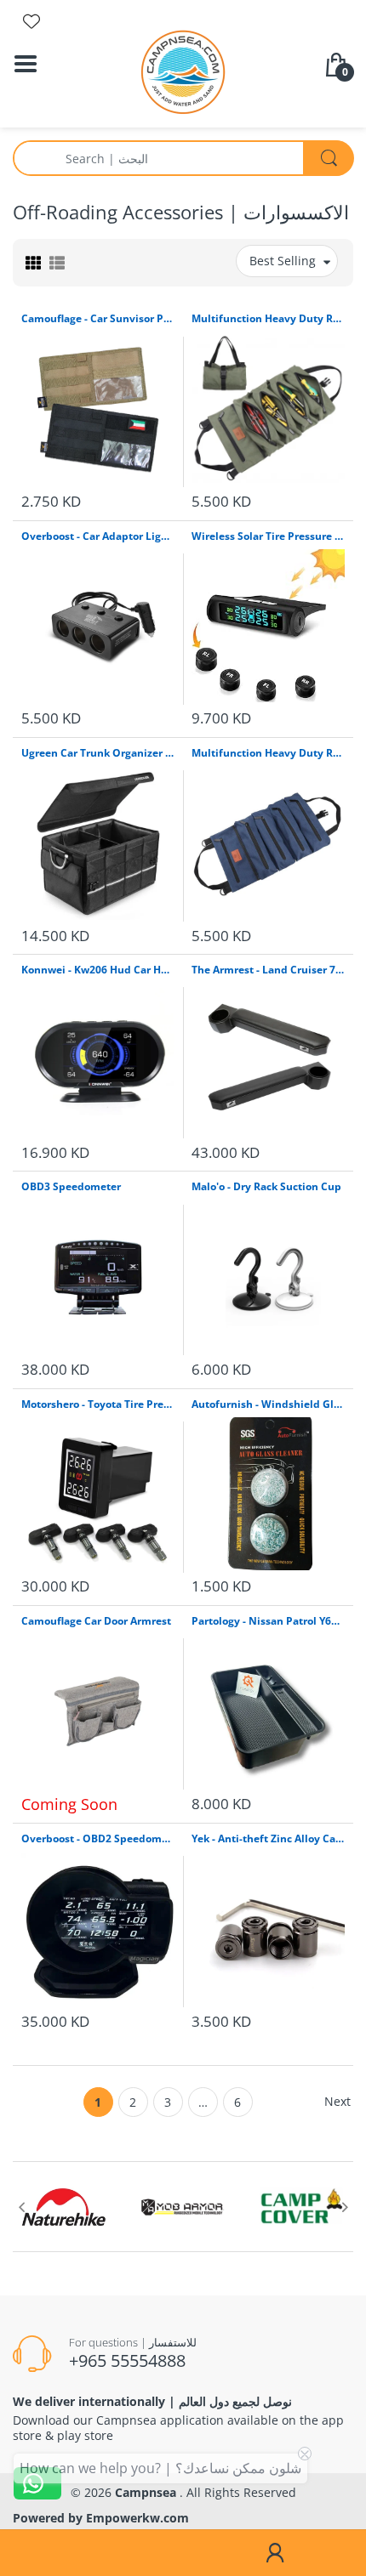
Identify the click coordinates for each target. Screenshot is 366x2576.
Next (337, 2101)
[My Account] (274, 2553)
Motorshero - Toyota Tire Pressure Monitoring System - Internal (98, 1404)
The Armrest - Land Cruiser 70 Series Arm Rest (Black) (268, 970)
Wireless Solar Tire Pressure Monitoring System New (268, 536)
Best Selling (283, 261)
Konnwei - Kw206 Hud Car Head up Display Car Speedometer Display (98, 970)
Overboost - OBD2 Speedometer (98, 1839)
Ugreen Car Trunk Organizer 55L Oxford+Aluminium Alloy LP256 (98, 753)
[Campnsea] (183, 71)
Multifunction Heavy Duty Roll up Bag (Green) (268, 319)
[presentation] (21, 2207)
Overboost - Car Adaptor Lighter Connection (98, 536)
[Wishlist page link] (31, 21)
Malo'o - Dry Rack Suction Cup (266, 1187)
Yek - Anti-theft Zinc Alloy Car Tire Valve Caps (268, 1839)
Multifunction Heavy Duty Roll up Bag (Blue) (268, 753)
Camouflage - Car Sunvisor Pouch (98, 319)
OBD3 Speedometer (71, 1187)
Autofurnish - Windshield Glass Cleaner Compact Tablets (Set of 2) (268, 1404)
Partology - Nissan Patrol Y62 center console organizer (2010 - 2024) (268, 1621)
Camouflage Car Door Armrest (96, 1621)
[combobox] (183, 158)
